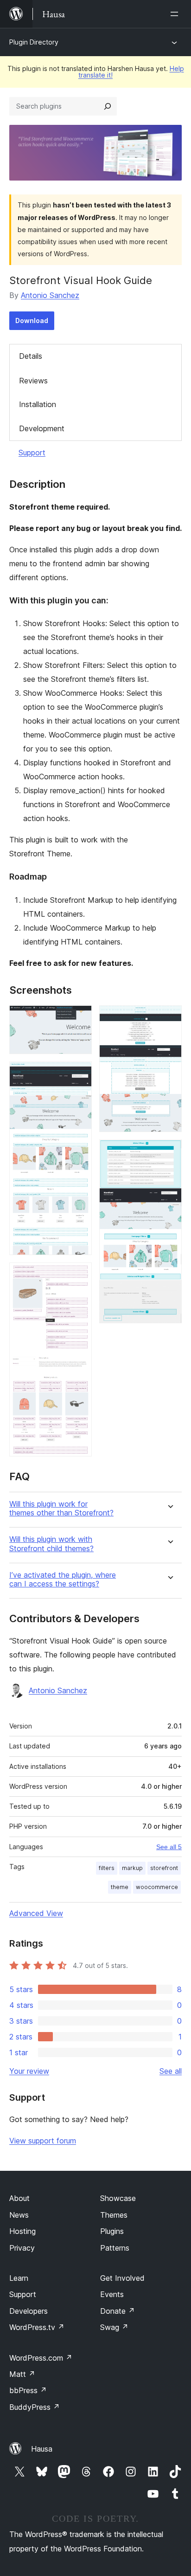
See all (171, 2071)
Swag (114, 2327)
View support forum (43, 2141)
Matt (22, 2374)
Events (112, 2294)
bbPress (28, 2390)
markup (132, 1868)
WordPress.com (41, 2358)
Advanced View (36, 1913)
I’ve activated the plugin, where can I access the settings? (63, 1579)
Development (42, 428)
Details (31, 356)
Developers (29, 2311)
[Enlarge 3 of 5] (79, 1275)
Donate (118, 2311)
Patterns (115, 2248)
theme (120, 1887)
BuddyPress (35, 2407)
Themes (114, 2215)
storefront (164, 1868)
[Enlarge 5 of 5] (169, 1152)
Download (32, 320)
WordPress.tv (37, 2327)
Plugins (112, 2231)
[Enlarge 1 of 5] (79, 1018)
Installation (38, 404)
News (19, 2215)
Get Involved (122, 2278)
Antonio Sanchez (50, 295)
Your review (29, 2071)
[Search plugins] (108, 106)
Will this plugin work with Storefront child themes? (51, 1544)
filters (107, 1868)
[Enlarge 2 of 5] (79, 1074)
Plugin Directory (34, 42)
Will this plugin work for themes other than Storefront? (61, 1508)
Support (32, 453)
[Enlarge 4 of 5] (169, 1018)
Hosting (22, 2231)
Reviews (33, 381)
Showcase (118, 2198)
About (19, 2198)
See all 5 (169, 1847)
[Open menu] (176, 14)
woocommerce (157, 1887)
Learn (19, 2278)
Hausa (42, 2449)
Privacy (22, 2248)
